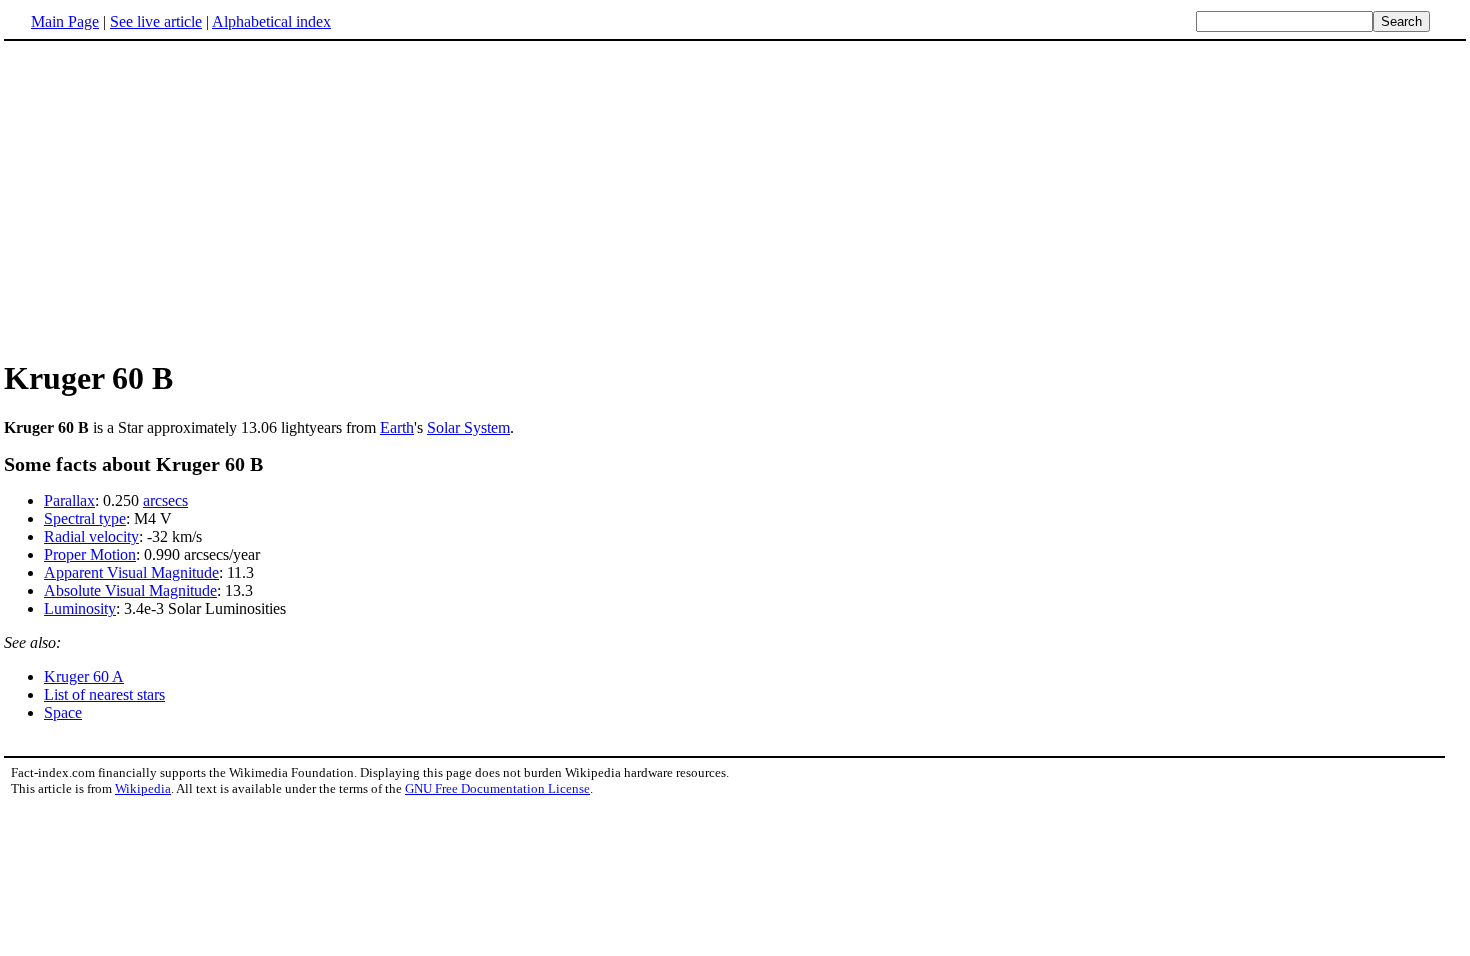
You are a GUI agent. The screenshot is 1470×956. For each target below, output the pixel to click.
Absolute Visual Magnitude (130, 590)
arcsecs (165, 500)
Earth (397, 427)
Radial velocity (91, 536)
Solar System (468, 427)
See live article (156, 21)
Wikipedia (143, 788)
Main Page (65, 21)
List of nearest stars (104, 694)
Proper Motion (90, 554)
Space (63, 712)
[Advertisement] (172, 199)
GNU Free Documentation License (497, 788)
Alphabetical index (271, 21)
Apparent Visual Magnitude (131, 572)
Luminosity (80, 608)
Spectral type (85, 518)
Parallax (69, 500)
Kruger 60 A (84, 676)
